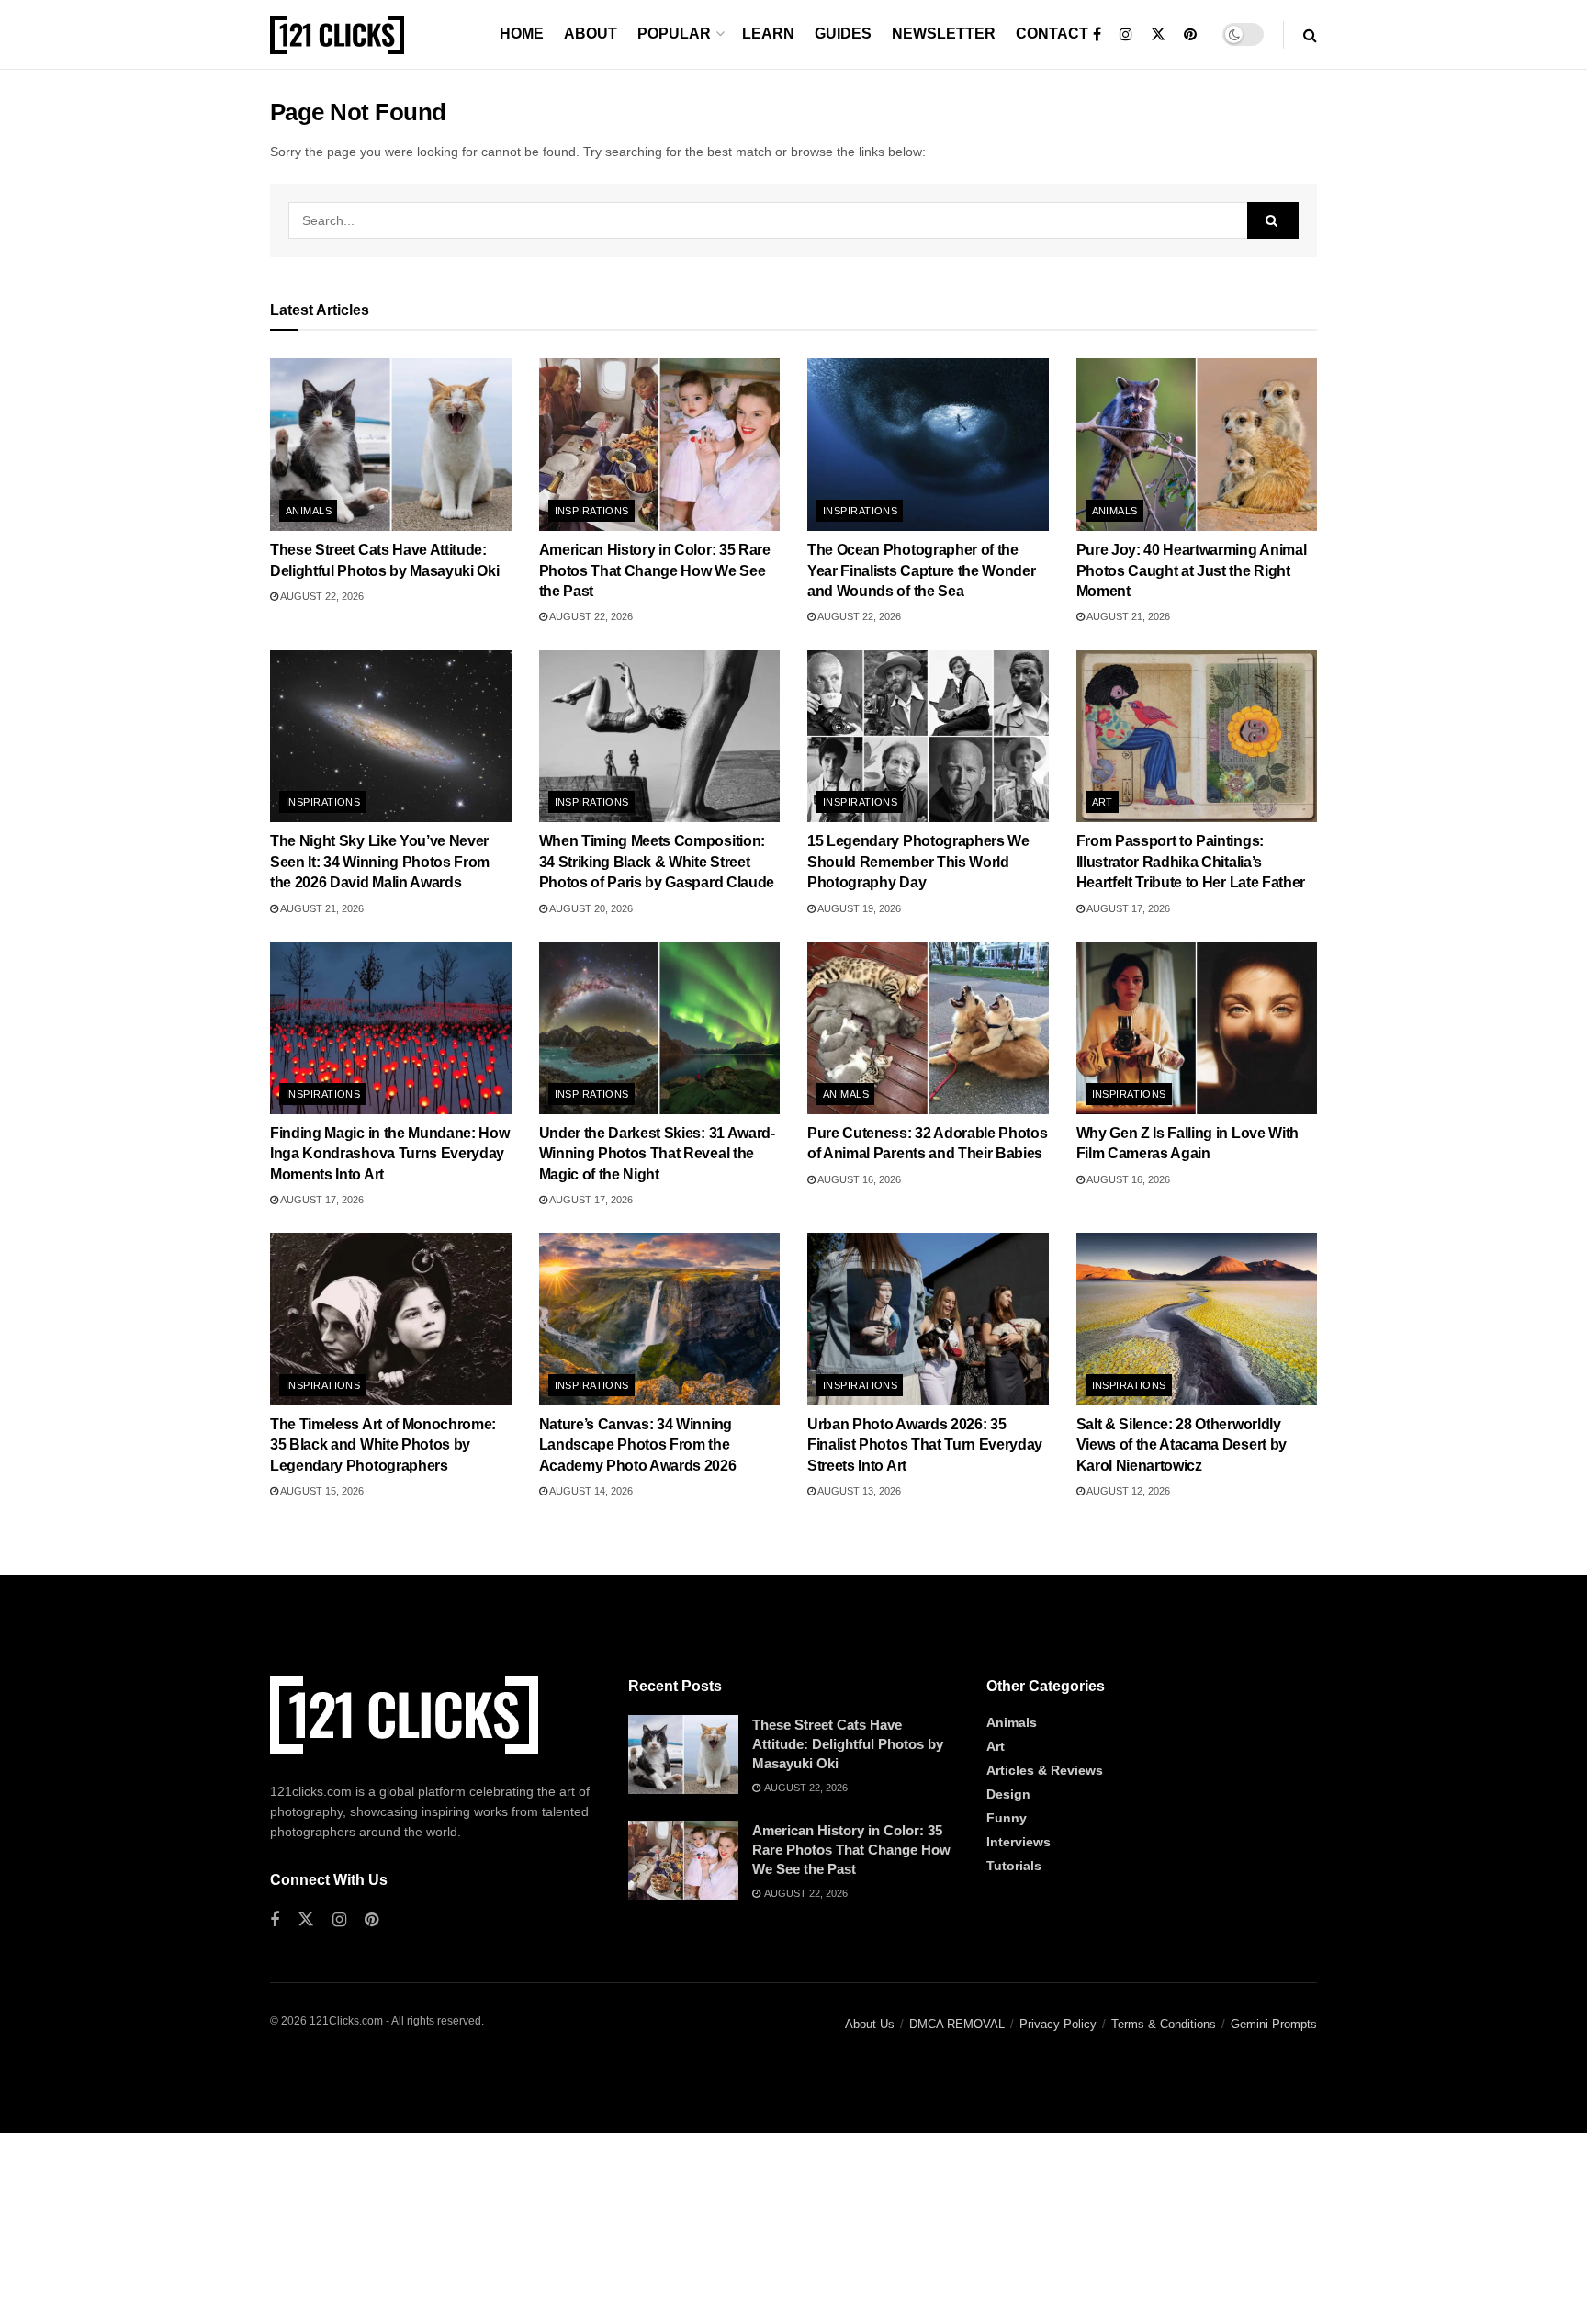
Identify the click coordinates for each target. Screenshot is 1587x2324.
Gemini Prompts (1274, 2024)
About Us (870, 2024)
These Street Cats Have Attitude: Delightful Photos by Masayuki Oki (848, 1744)
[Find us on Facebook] (1097, 35)
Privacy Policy (1058, 2024)
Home (522, 34)
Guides (843, 34)
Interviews (1019, 1842)
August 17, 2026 (1127, 908)
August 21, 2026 (1127, 616)
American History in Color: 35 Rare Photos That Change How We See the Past (655, 570)
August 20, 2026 (590, 908)
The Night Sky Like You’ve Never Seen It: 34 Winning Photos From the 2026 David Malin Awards (380, 862)
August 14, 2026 (590, 1491)
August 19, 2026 (858, 908)
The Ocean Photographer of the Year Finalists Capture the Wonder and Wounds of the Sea (921, 570)
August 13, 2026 (858, 1491)
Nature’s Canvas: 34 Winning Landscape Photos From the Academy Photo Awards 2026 (638, 1445)
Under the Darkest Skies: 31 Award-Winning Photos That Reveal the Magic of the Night (657, 1154)
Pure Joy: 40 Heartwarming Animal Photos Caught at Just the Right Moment (1192, 570)
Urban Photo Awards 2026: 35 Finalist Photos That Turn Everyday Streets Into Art (925, 1445)
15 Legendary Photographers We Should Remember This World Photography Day (918, 862)
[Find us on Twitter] (1158, 35)
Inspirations (592, 511)
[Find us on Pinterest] (1190, 35)
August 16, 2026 (858, 1179)
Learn (768, 34)
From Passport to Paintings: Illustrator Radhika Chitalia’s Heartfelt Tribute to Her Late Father (1191, 862)
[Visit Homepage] (337, 35)
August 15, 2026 (321, 1491)
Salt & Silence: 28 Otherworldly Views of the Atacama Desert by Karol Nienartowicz (1182, 1445)
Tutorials (1014, 1866)
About (591, 34)
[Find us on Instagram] (1126, 35)
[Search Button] (1310, 35)
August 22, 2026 (321, 596)
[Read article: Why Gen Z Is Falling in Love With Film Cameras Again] (1197, 1028)
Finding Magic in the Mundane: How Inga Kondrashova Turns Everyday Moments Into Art (389, 1154)
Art (1103, 802)
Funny (1007, 1818)
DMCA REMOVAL (957, 2024)
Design (1008, 1794)
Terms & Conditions (1164, 2024)
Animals (309, 511)
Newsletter (944, 34)
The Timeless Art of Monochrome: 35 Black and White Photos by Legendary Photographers (383, 1445)
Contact (1052, 34)
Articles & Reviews (1045, 1770)
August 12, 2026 (1127, 1491)
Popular (674, 34)
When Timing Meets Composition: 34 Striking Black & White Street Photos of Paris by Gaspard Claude (657, 862)
